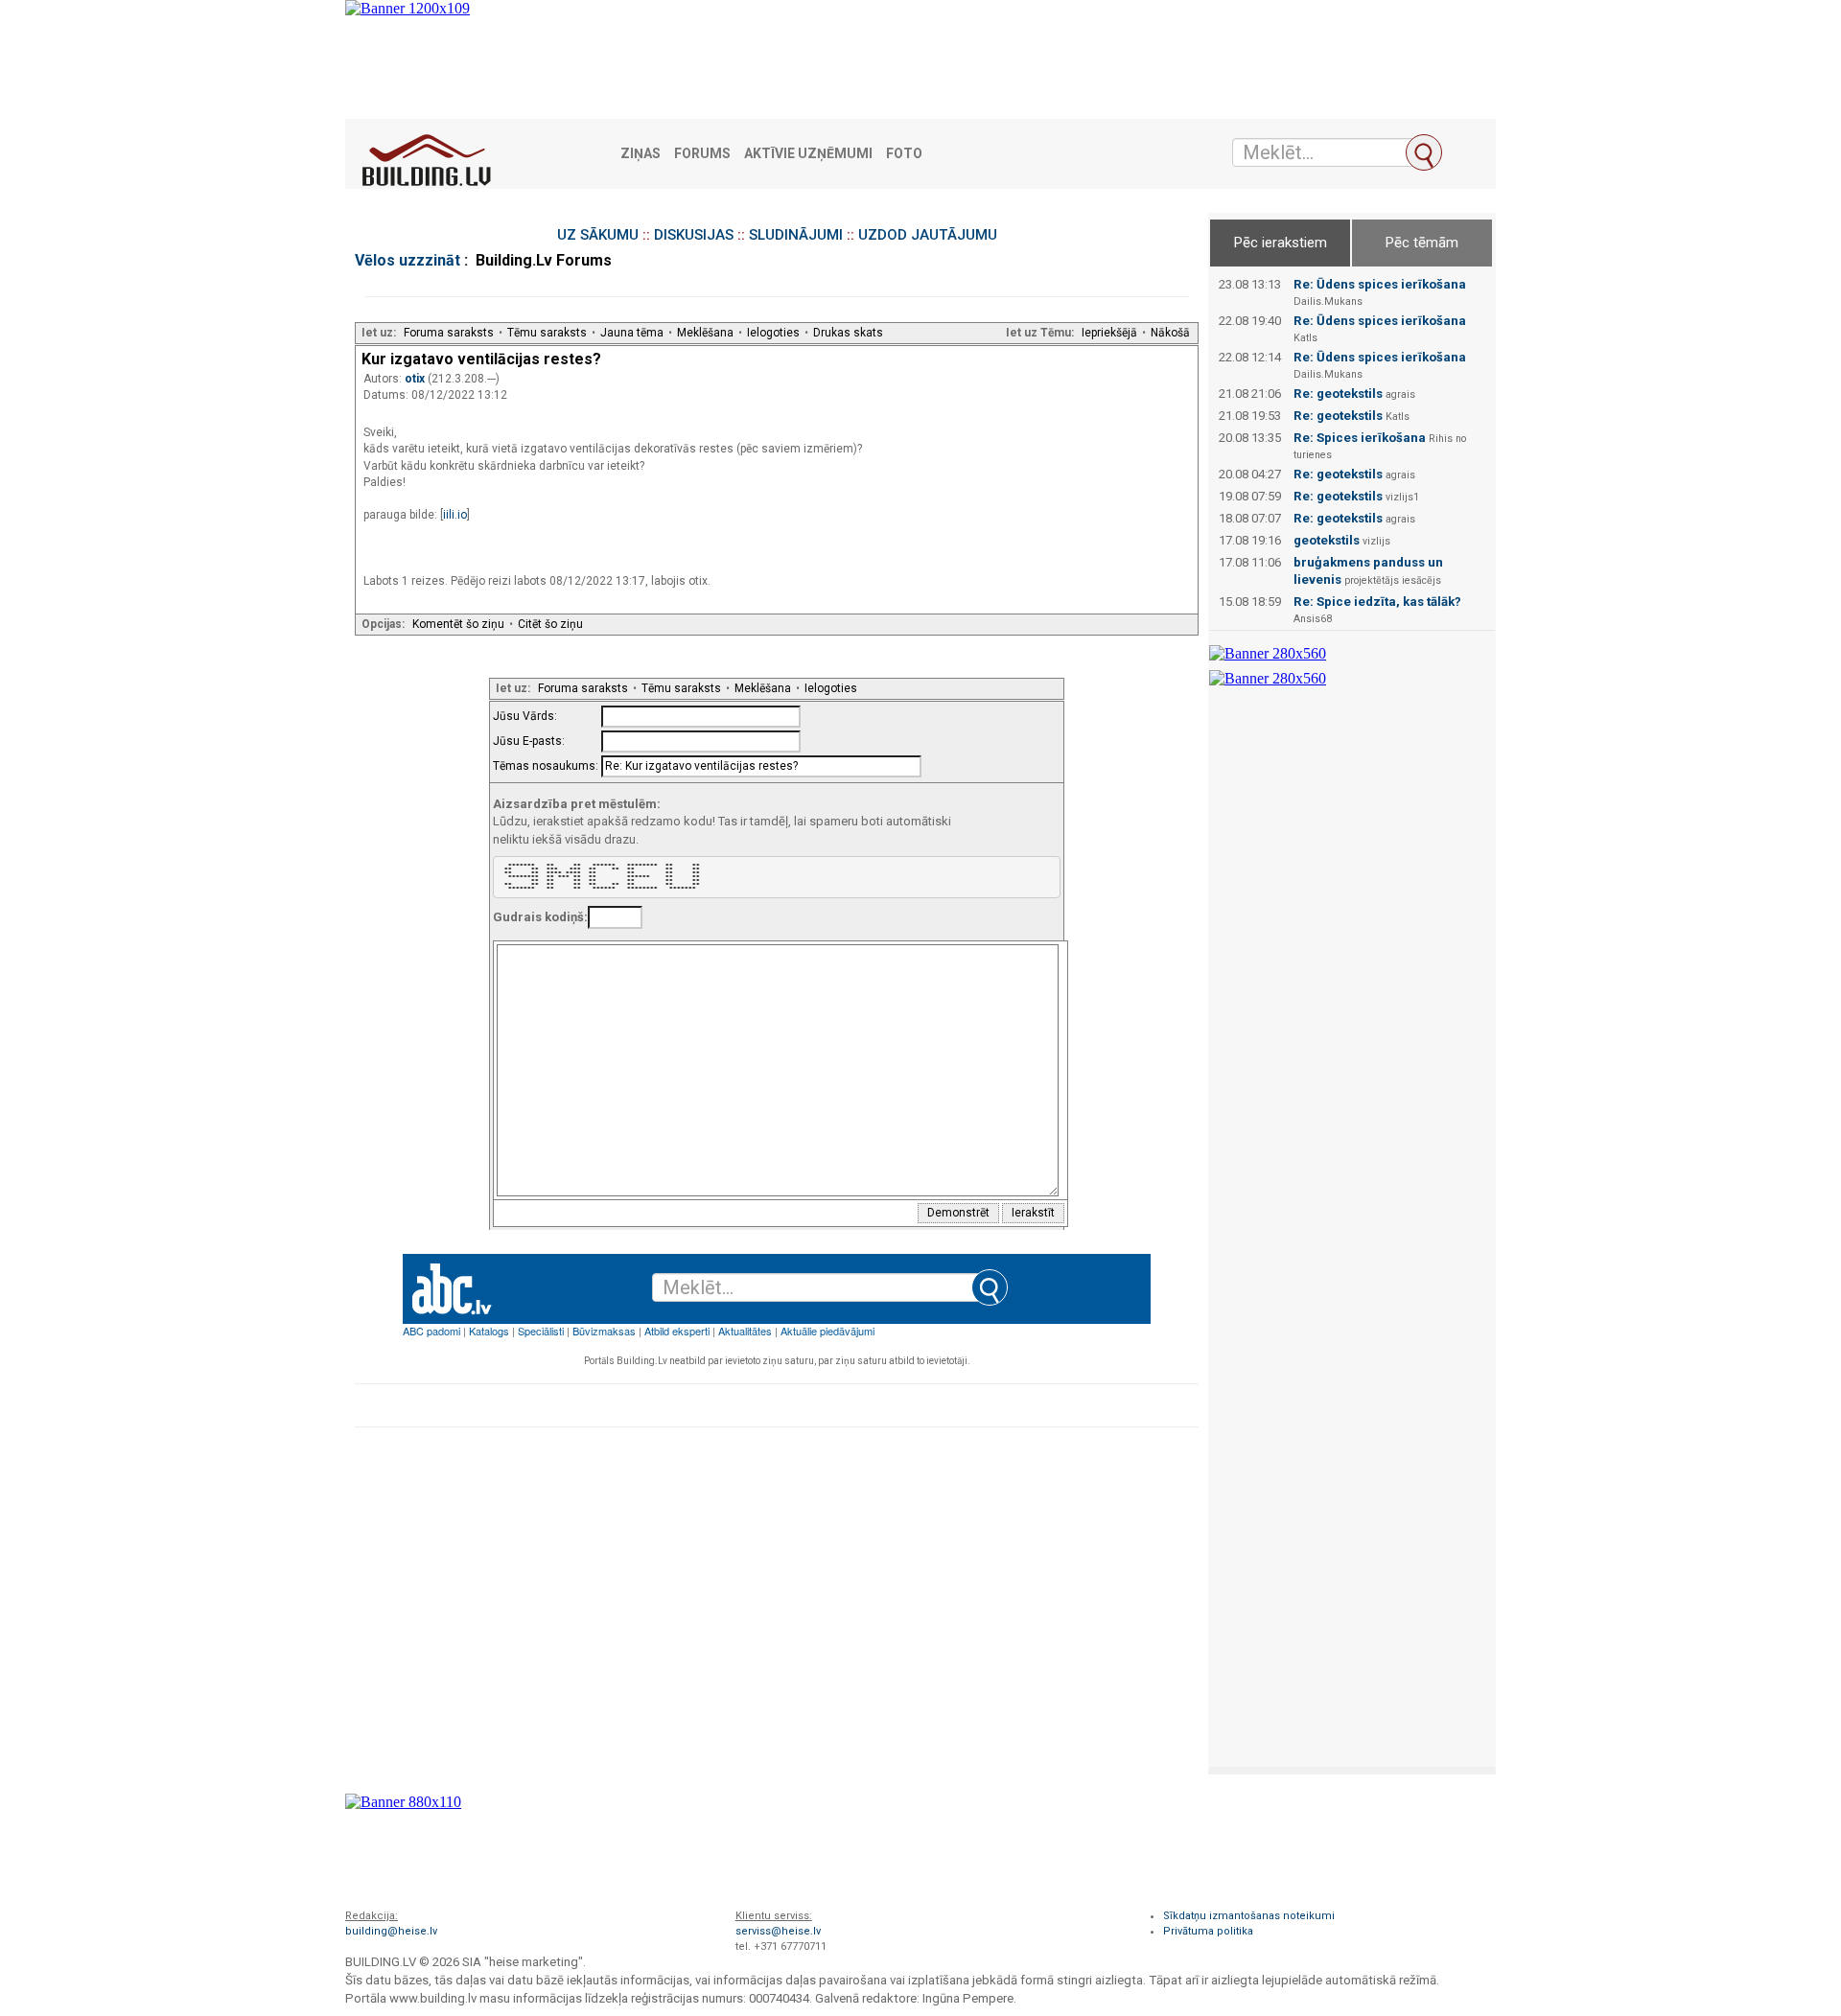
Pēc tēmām (1422, 243)
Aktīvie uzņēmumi (808, 154)
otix (416, 379)
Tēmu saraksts (547, 333)
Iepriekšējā (1109, 333)
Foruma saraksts (449, 333)
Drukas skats (848, 333)
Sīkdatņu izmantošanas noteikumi (1249, 1916)
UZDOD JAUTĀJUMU (928, 235)
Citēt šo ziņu (550, 624)
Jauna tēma (632, 333)
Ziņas (641, 154)
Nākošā (1170, 333)
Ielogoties (773, 333)
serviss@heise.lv (778, 1931)
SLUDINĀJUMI (796, 235)
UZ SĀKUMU (598, 235)
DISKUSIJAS (694, 235)
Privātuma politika (1208, 1931)
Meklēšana (705, 333)
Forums (702, 154)
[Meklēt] (1424, 152)
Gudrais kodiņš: (540, 917)
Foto (904, 154)
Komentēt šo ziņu (458, 624)
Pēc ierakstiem (1281, 243)
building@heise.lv (391, 1931)
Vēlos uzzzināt (408, 260)
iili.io (455, 515)
